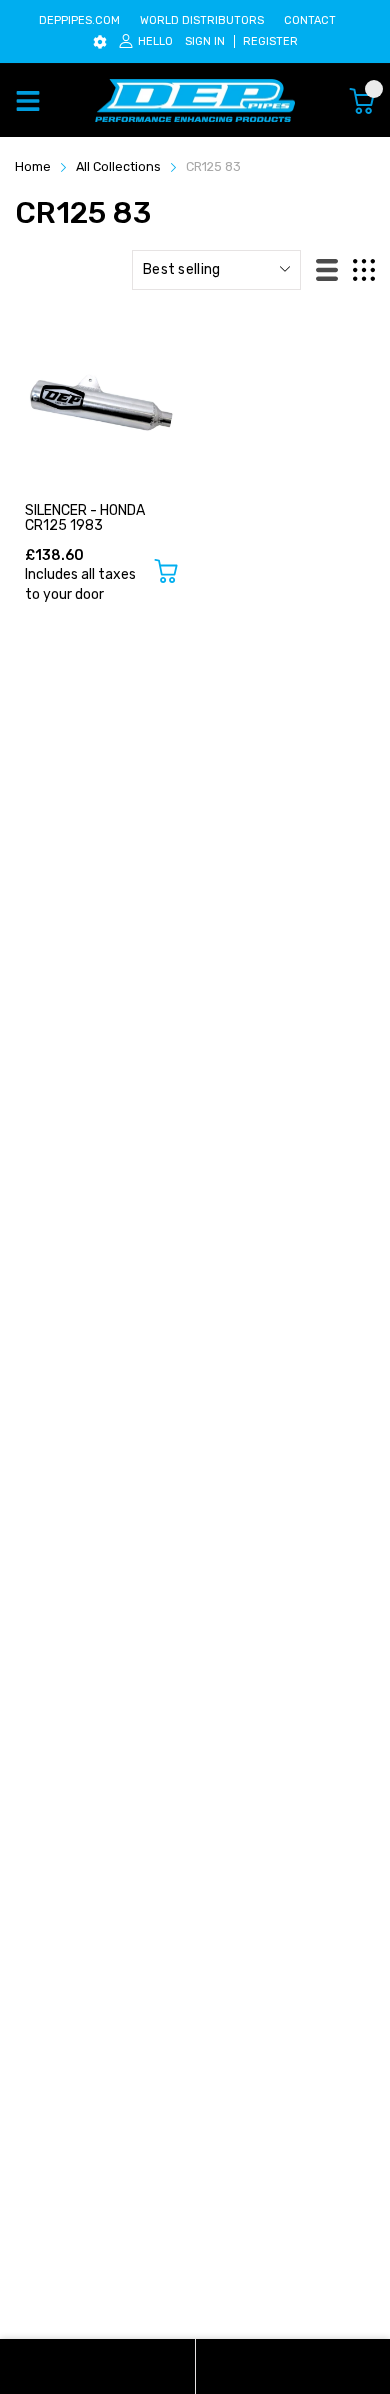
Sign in (205, 41)
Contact (310, 20)
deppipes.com (79, 20)
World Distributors (202, 20)
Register (270, 41)
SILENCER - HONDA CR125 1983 (85, 518)
